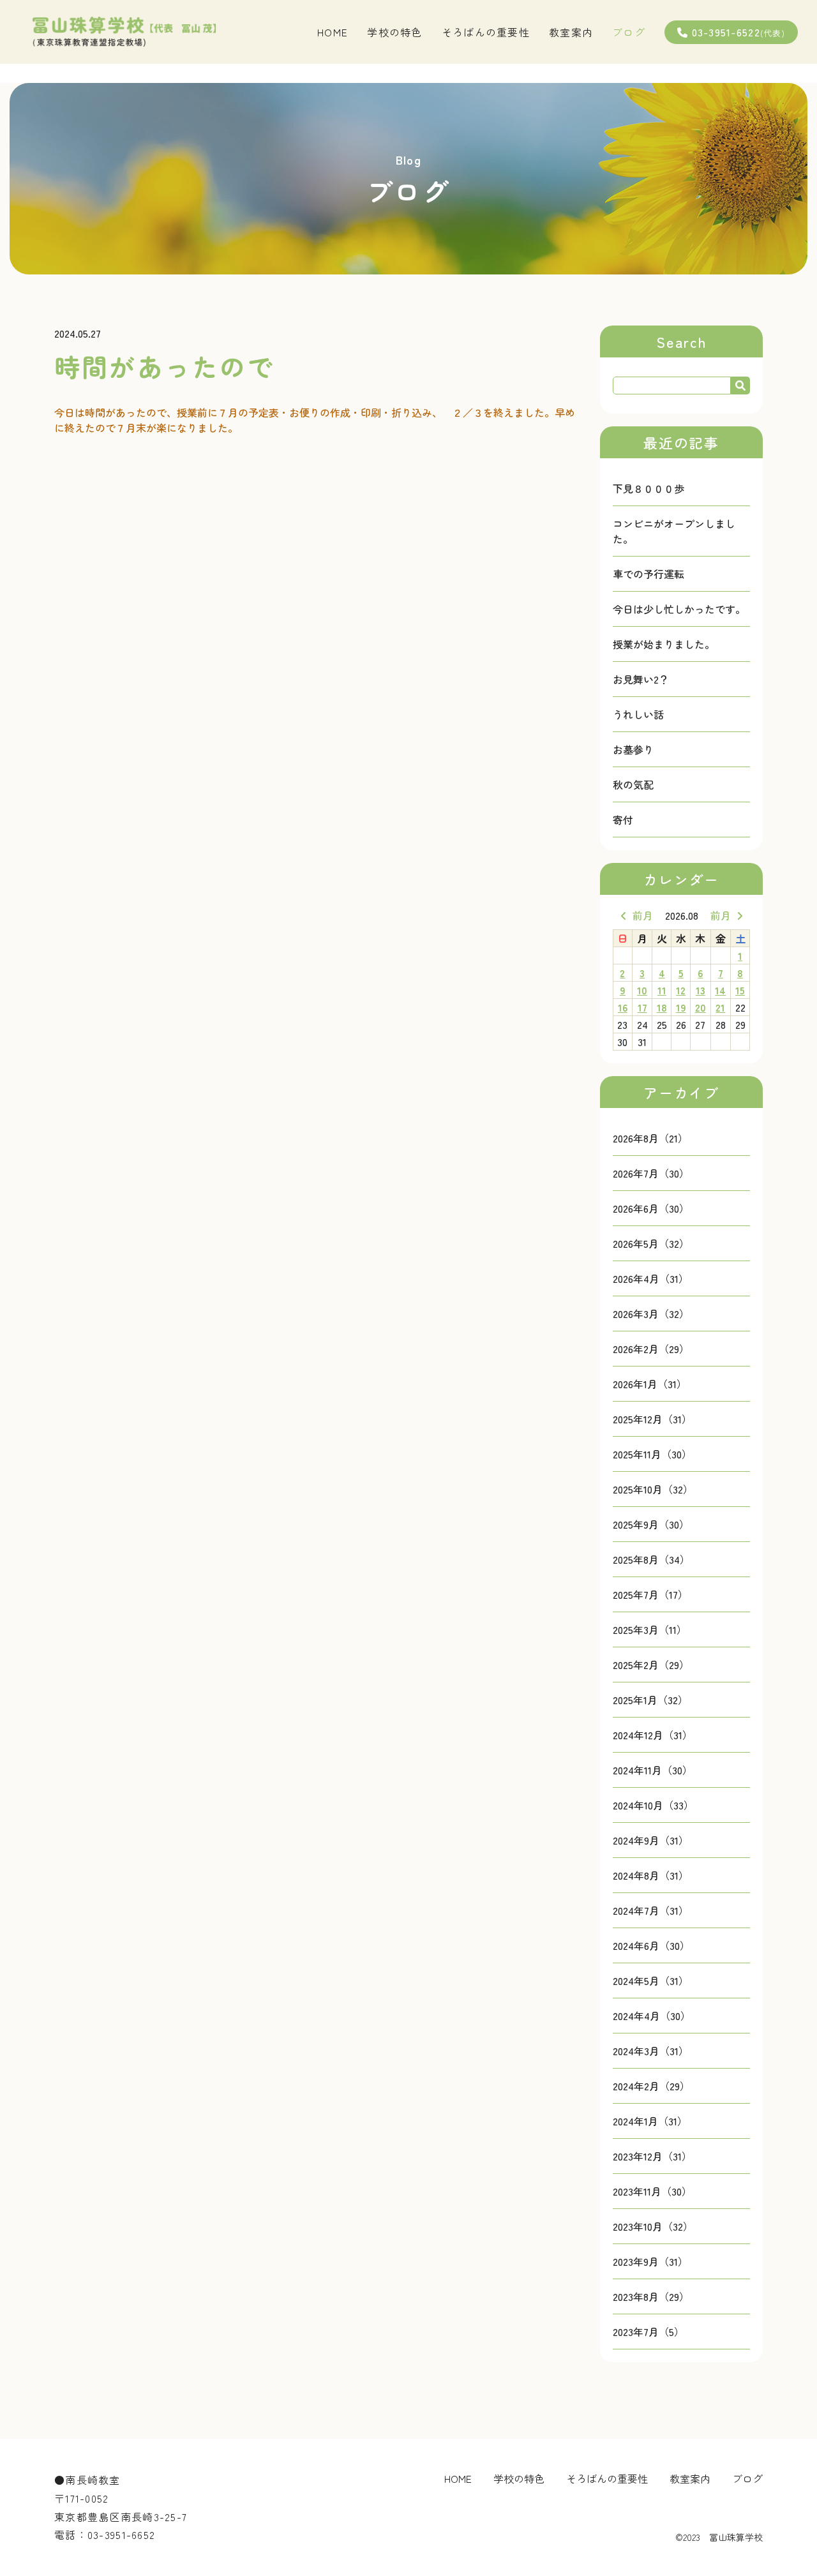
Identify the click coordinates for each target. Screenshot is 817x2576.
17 (642, 1007)
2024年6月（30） (651, 1945)
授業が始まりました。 (664, 644)
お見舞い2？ (641, 679)
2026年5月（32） (651, 1243)
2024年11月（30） (653, 1770)
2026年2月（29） (651, 1349)
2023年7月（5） (648, 2332)
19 (681, 1007)
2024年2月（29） (651, 2086)
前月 (643, 915)
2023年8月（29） (651, 2296)
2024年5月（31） (651, 1981)
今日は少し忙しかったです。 (679, 609)
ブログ (629, 32)
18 (662, 1007)
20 (701, 1007)
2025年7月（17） (650, 1594)
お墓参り (633, 749)
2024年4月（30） (652, 2016)
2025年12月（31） (652, 1419)
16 (623, 1007)
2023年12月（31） (652, 2156)
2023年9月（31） (650, 2261)
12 (681, 990)
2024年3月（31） (651, 2051)
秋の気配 (633, 784)
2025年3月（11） (650, 1629)
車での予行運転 (648, 574)
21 (720, 1007)
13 (701, 990)
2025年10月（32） (653, 1489)
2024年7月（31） (651, 1910)
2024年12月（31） (653, 1735)
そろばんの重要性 (486, 32)
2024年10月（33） (653, 1805)
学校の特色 (394, 32)
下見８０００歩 (648, 488)
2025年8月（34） (651, 1559)
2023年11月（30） (652, 2191)
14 (720, 990)
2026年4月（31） (651, 1278)
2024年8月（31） (651, 1875)
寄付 (623, 820)
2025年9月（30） (651, 1524)
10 (642, 990)
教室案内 (571, 32)
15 (740, 990)
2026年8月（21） (650, 1138)
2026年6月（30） (651, 1208)
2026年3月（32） (651, 1314)
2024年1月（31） (650, 2121)
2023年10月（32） (653, 2226)
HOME (333, 32)
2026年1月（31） (650, 1384)
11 (662, 990)
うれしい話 (638, 714)
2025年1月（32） (650, 1700)
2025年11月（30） (652, 1454)
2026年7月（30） (651, 1173)
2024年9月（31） (651, 1840)
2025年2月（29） (651, 1665)
